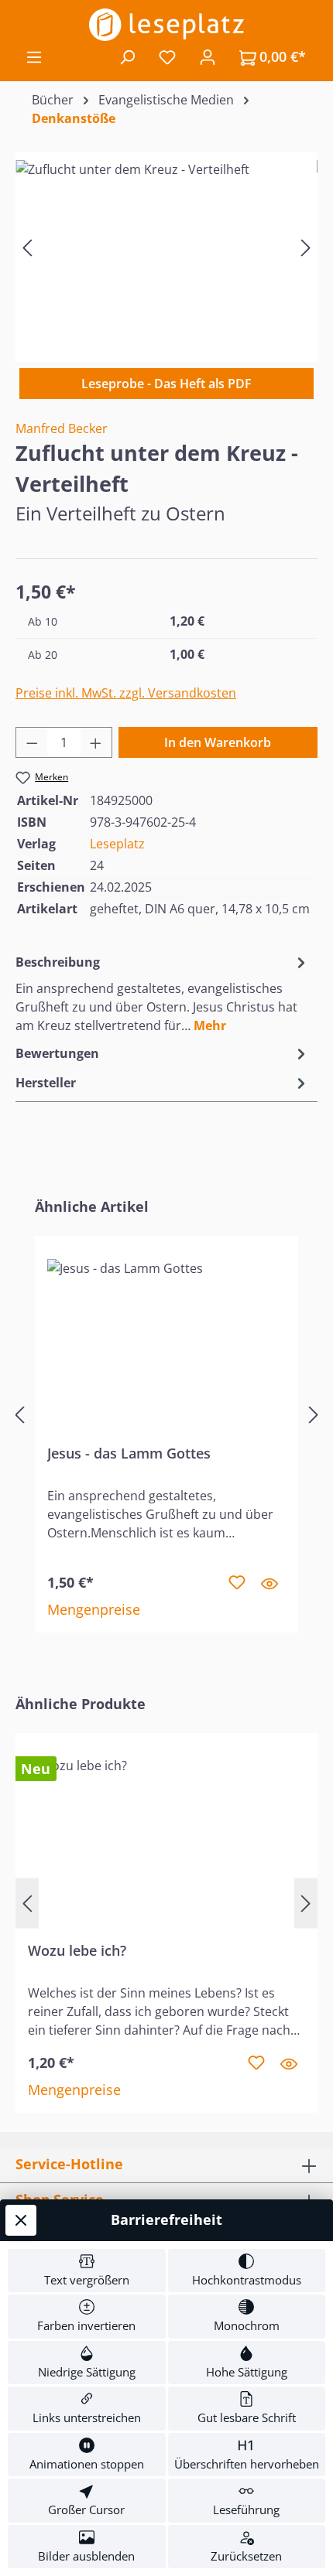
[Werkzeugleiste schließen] (21, 2220)
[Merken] (237, 1583)
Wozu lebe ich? (77, 1951)
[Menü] (34, 56)
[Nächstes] (306, 247)
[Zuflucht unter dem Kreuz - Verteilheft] (166, 247)
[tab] (163, 993)
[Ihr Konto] (208, 56)
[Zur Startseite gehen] (166, 25)
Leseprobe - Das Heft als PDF (166, 384)
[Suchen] (127, 56)
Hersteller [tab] (46, 1083)
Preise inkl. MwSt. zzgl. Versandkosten (126, 693)
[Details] (269, 1583)
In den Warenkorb (218, 742)
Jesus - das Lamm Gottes (129, 1453)
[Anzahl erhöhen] (96, 742)
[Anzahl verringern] (32, 742)
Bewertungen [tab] (57, 1053)
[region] (166, 247)
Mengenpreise (94, 1609)
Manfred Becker (62, 428)
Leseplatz (117, 844)
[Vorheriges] (27, 247)
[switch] (87, 2271)
